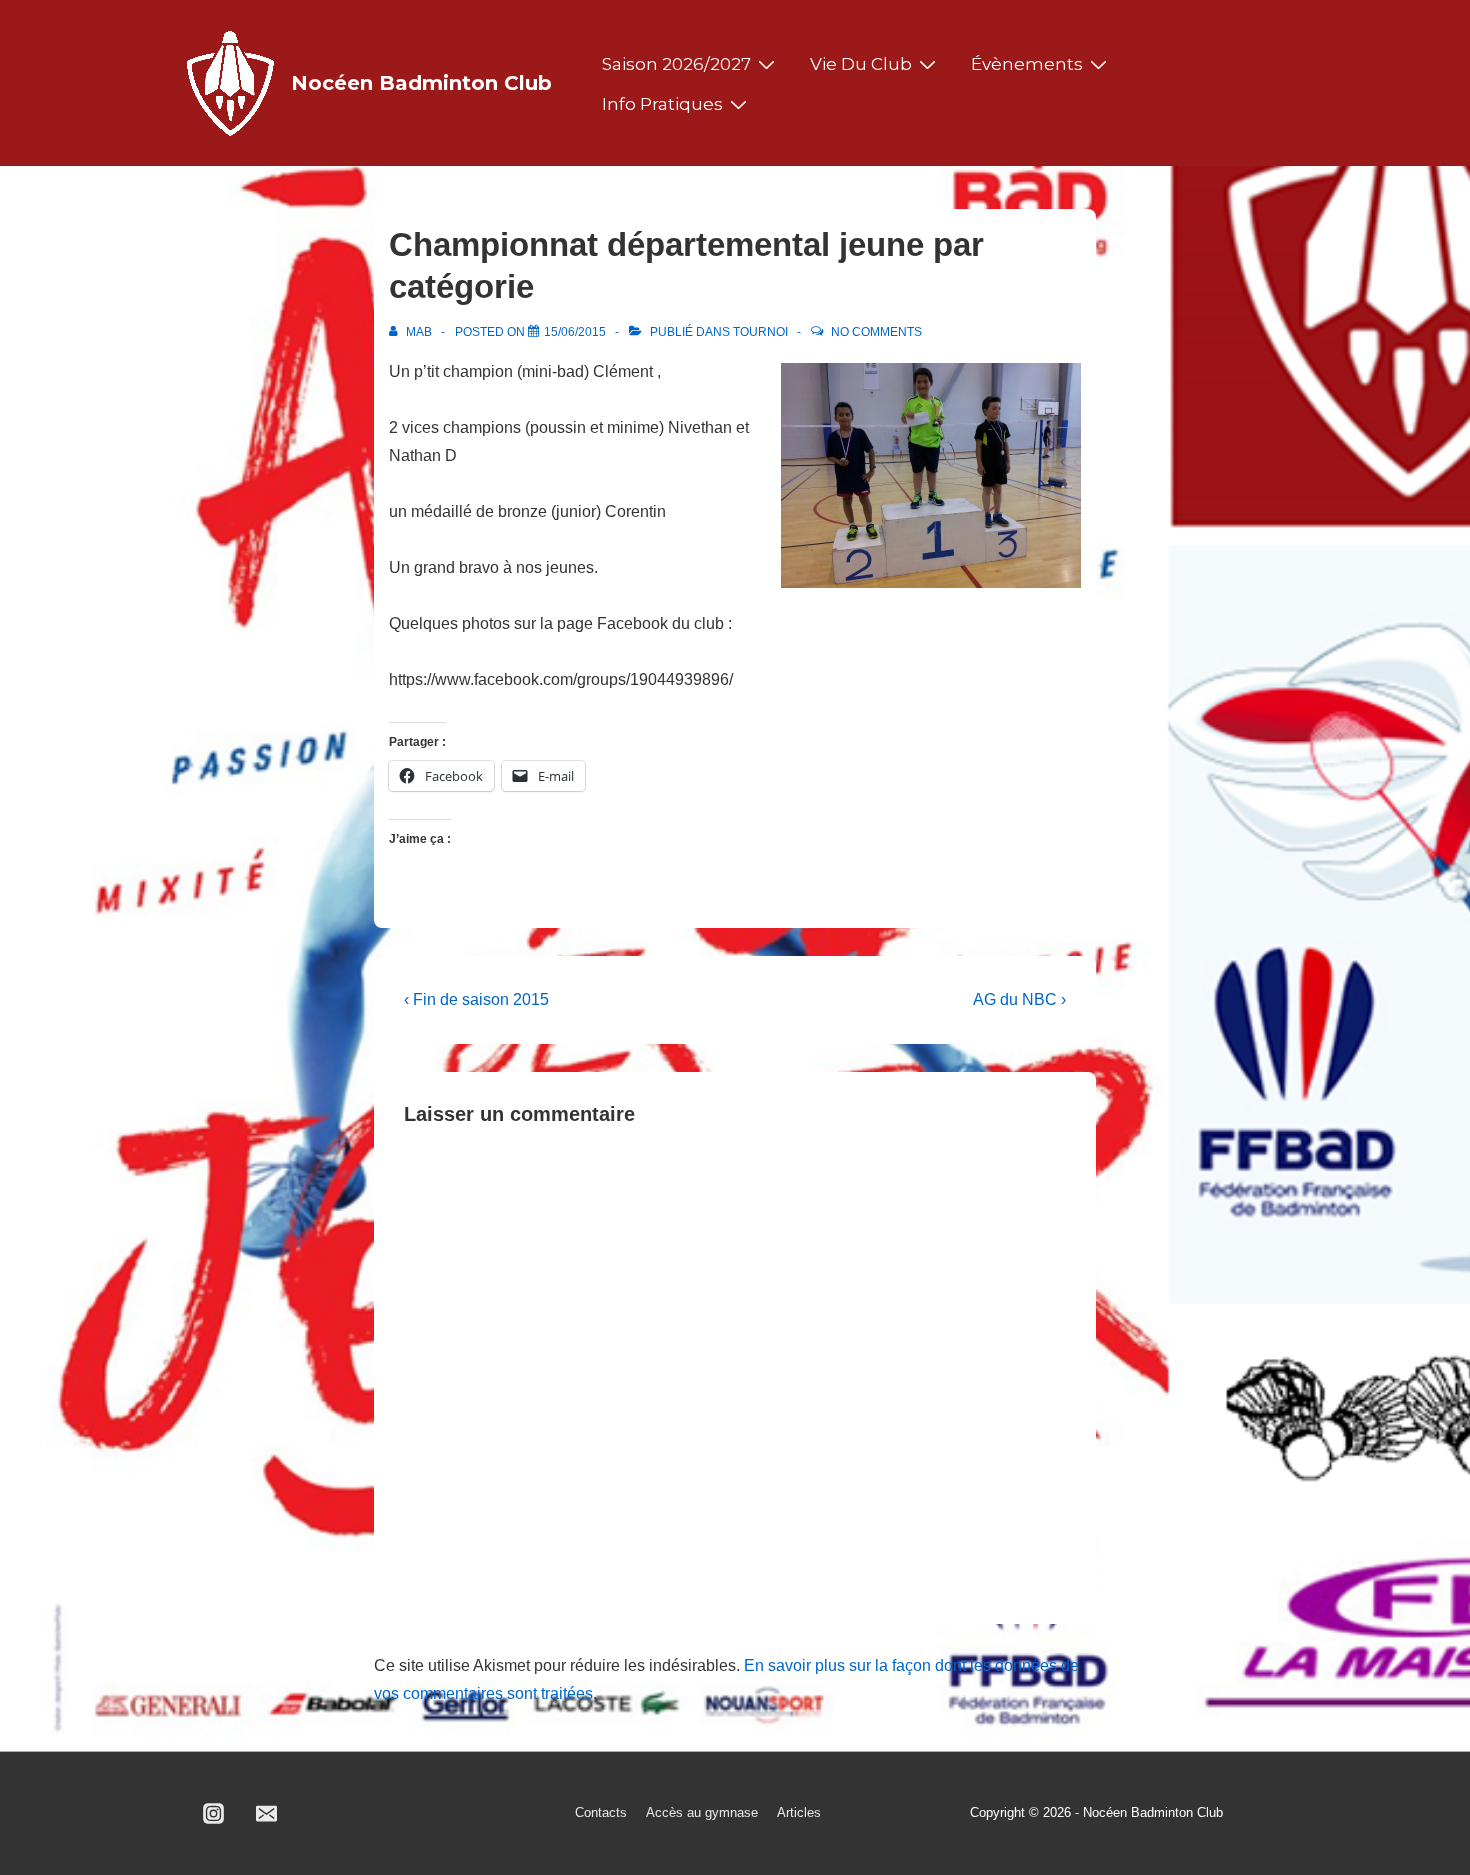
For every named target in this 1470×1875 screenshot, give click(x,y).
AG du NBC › (1019, 999)
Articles (799, 1812)
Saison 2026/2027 (676, 64)
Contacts (601, 1812)
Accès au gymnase (702, 1812)
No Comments (876, 332)
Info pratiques (662, 104)
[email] (267, 1814)
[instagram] (214, 1814)
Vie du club (861, 64)
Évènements (1027, 64)
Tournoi (760, 332)
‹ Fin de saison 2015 (476, 999)
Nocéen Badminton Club (421, 83)
